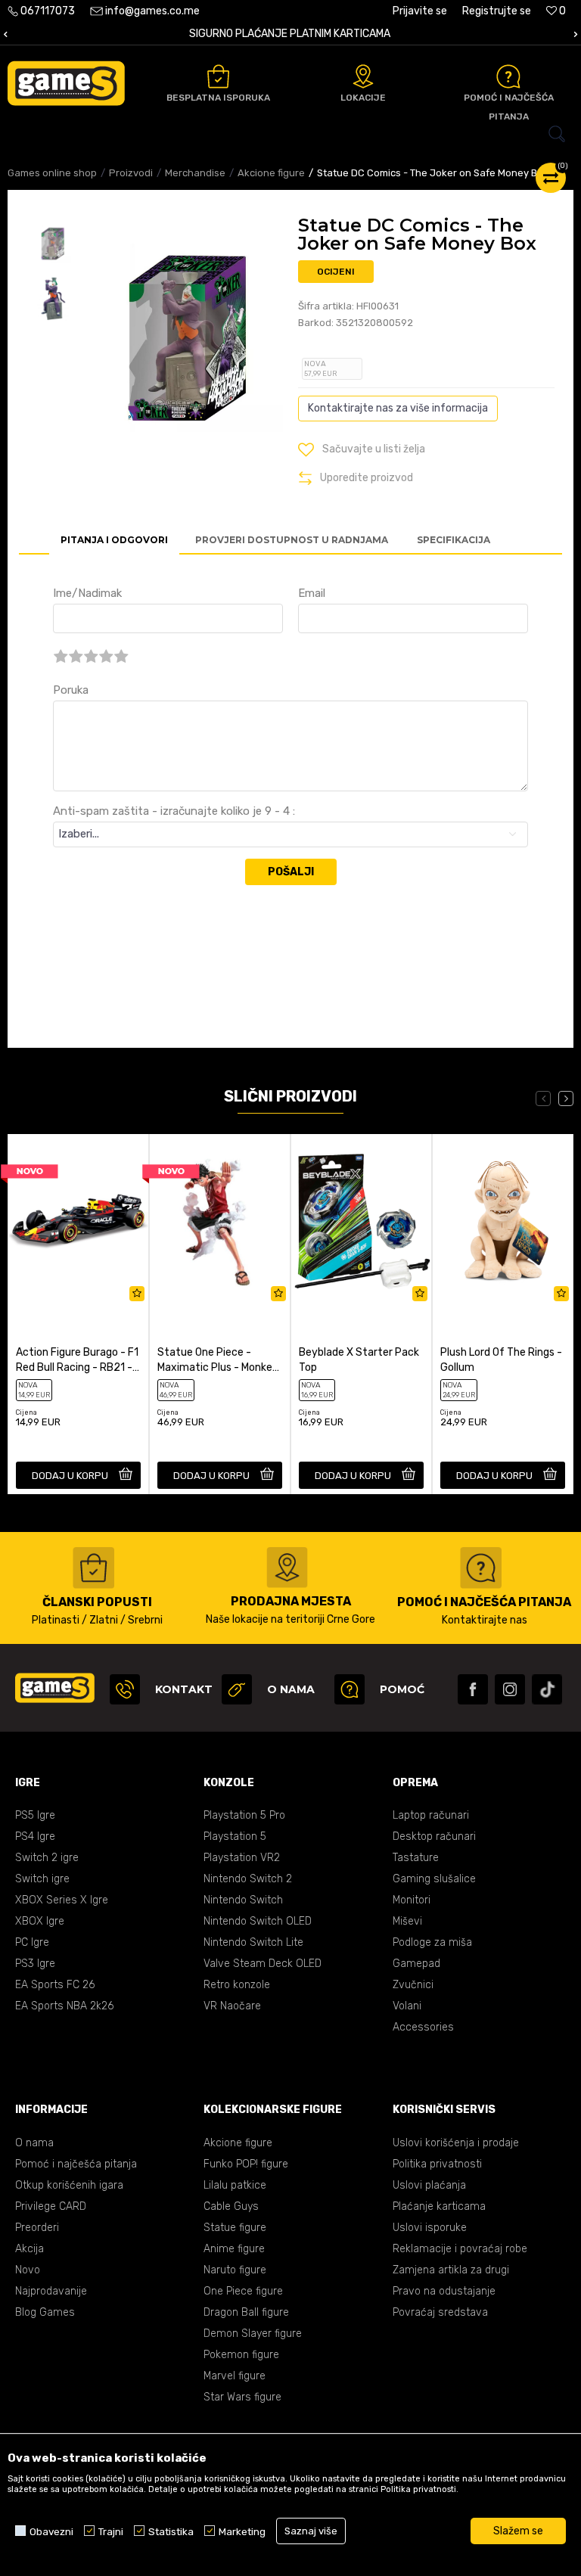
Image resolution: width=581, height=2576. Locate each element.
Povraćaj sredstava (440, 2312)
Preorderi (37, 2228)
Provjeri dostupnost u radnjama (292, 540)
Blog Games (45, 2312)
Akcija (30, 2249)
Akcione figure (271, 173)
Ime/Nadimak (87, 593)
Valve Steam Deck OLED (263, 1964)
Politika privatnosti (437, 2164)
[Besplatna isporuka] (218, 76)
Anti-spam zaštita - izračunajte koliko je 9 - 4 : (174, 811)
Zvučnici (413, 1985)
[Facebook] (473, 1689)
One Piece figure (243, 2291)
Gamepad (416, 1964)
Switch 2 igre (47, 1858)
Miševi (407, 1921)
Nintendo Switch (243, 1900)
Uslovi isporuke (430, 2228)
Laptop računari (431, 1815)
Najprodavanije (51, 2291)
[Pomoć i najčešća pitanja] (508, 76)
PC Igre (32, 1942)
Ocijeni (336, 272)
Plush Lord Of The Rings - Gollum (501, 1360)
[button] (290, 134)
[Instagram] (510, 1689)
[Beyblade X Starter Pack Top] (361, 1221)
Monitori (412, 1900)
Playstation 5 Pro (244, 1815)
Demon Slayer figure (253, 2334)
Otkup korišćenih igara (69, 2185)
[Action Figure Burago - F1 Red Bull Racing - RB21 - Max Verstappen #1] (78, 1221)
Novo (28, 2270)
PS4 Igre (35, 1836)
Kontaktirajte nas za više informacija (398, 408)
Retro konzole (237, 1985)
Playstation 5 (235, 1836)
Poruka (71, 690)
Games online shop (52, 173)
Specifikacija (454, 540)
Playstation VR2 (242, 1858)
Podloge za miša (432, 1942)
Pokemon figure (241, 2355)
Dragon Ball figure (246, 2312)
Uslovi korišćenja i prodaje (456, 2143)
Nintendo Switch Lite (253, 1942)
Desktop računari (434, 1836)
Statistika (171, 2531)
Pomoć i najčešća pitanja (76, 2164)
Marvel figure (235, 2376)
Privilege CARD (51, 2206)
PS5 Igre (35, 1815)
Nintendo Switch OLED (258, 1921)
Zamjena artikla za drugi (451, 2270)
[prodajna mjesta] (287, 1568)
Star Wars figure (242, 2397)
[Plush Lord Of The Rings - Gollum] (503, 1221)
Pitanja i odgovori (114, 540)
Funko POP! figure (246, 2164)
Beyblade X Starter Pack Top (359, 1360)
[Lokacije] (363, 76)
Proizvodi (131, 173)
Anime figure (234, 2249)
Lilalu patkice (235, 2185)
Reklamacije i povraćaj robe (460, 2249)
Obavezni (51, 2531)
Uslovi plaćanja (429, 2185)
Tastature (416, 1858)
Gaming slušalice (434, 1879)
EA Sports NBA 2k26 (64, 2006)
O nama (34, 2143)
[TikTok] (547, 1689)
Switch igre (42, 1879)
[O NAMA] (237, 1689)
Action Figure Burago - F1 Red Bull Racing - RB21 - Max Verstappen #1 (77, 1361)
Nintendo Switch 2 (248, 1879)
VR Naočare (232, 2006)
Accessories (423, 2027)
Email (312, 593)
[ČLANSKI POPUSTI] (93, 1568)
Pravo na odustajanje (444, 2291)
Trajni (111, 2531)
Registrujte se (497, 11)
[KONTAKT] (125, 1689)
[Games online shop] (66, 83)
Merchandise (195, 173)
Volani (407, 2006)
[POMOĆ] (350, 1689)
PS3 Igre (35, 1964)
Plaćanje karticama (439, 2206)
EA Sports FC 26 (55, 1985)
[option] (53, 244)
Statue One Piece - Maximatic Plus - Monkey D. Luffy (218, 1361)
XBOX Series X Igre (62, 1900)
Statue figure (235, 2228)
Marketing (242, 2531)
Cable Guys (231, 2206)
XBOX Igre (40, 1921)
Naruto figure (235, 2270)
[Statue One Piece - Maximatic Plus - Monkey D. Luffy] (220, 1221)
